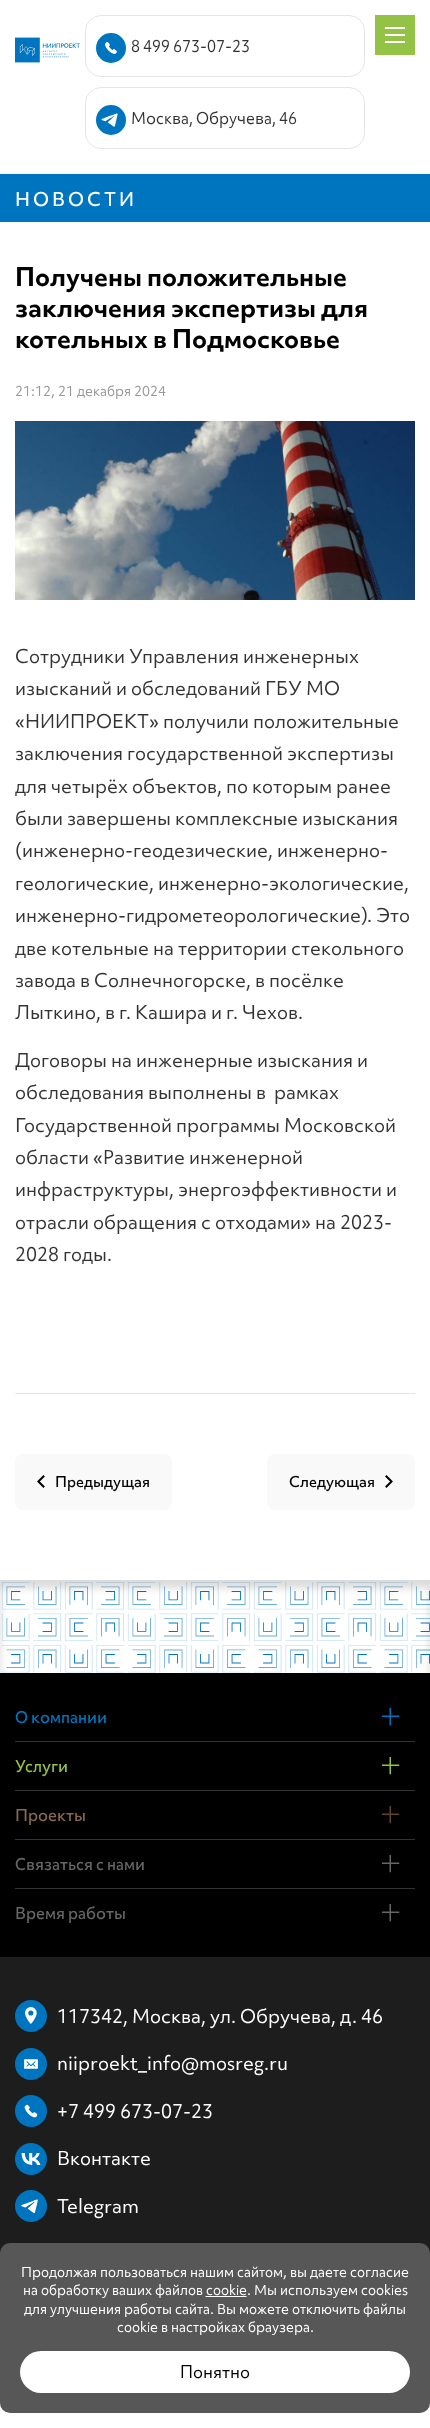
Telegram (98, 2206)
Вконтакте (104, 2158)
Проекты (50, 1815)
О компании (61, 1717)
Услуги (41, 1766)
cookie (226, 2290)
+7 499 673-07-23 (135, 2111)
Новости (76, 199)
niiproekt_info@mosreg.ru (172, 2063)
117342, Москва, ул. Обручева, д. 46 (220, 2016)
